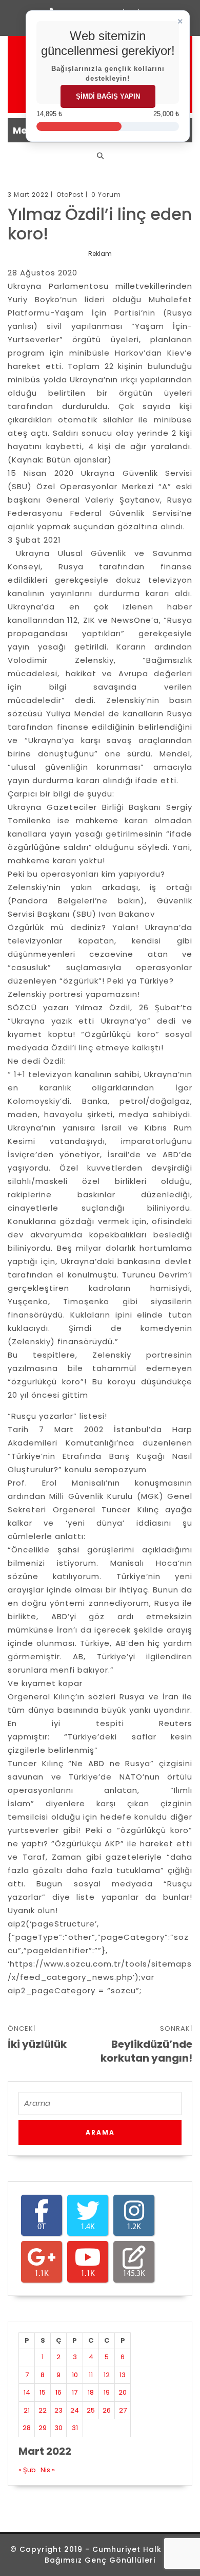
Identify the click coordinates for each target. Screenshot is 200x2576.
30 (58, 2428)
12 (107, 2375)
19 (107, 2392)
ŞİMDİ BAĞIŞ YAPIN (108, 96)
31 (75, 2428)
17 (75, 2392)
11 (91, 2375)
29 (43, 2428)
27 (123, 2410)
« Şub (27, 2470)
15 (43, 2392)
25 (91, 2410)
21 (27, 2410)
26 (107, 2410)
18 (91, 2392)
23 (58, 2410)
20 (123, 2392)
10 (75, 2375)
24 (75, 2410)
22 (43, 2410)
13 (123, 2375)
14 (27, 2392)
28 (27, 2428)
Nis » (48, 2470)
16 (58, 2392)
